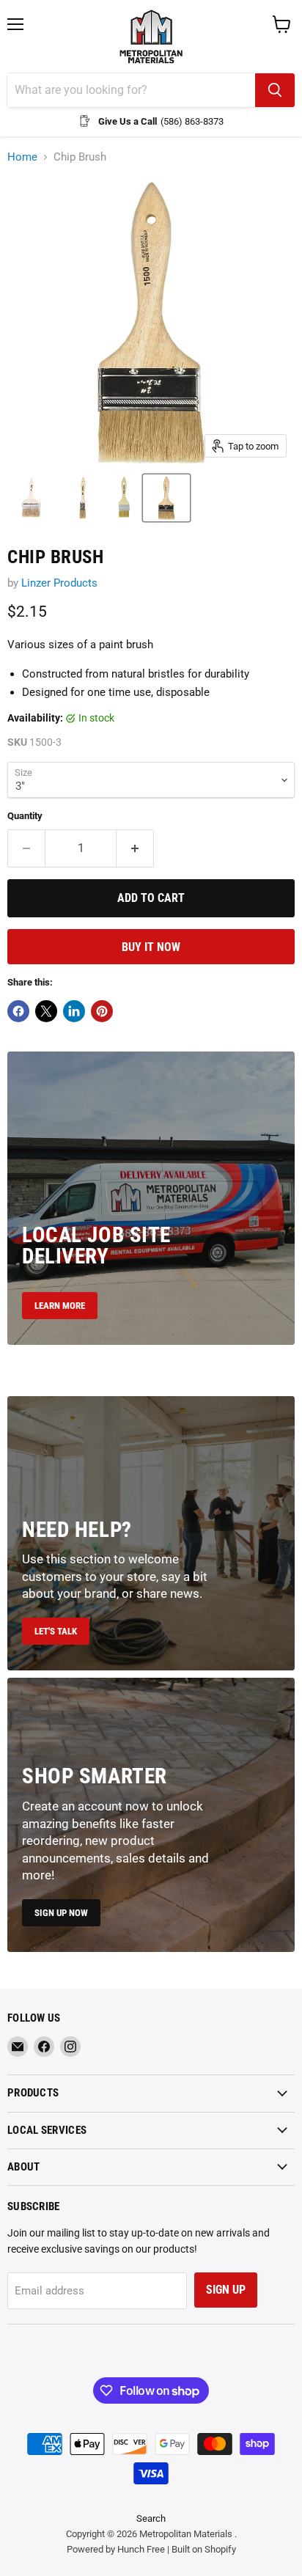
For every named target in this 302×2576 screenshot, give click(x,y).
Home (22, 157)
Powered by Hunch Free (116, 2549)
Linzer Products (59, 583)
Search (151, 2518)
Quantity (25, 816)
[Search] (275, 90)
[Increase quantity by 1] (135, 848)
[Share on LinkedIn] (74, 1011)
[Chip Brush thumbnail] (83, 498)
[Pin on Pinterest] (102, 1011)
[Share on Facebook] (18, 1011)
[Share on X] (46, 1011)
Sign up (226, 2290)
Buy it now (151, 947)
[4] (32, 498)
